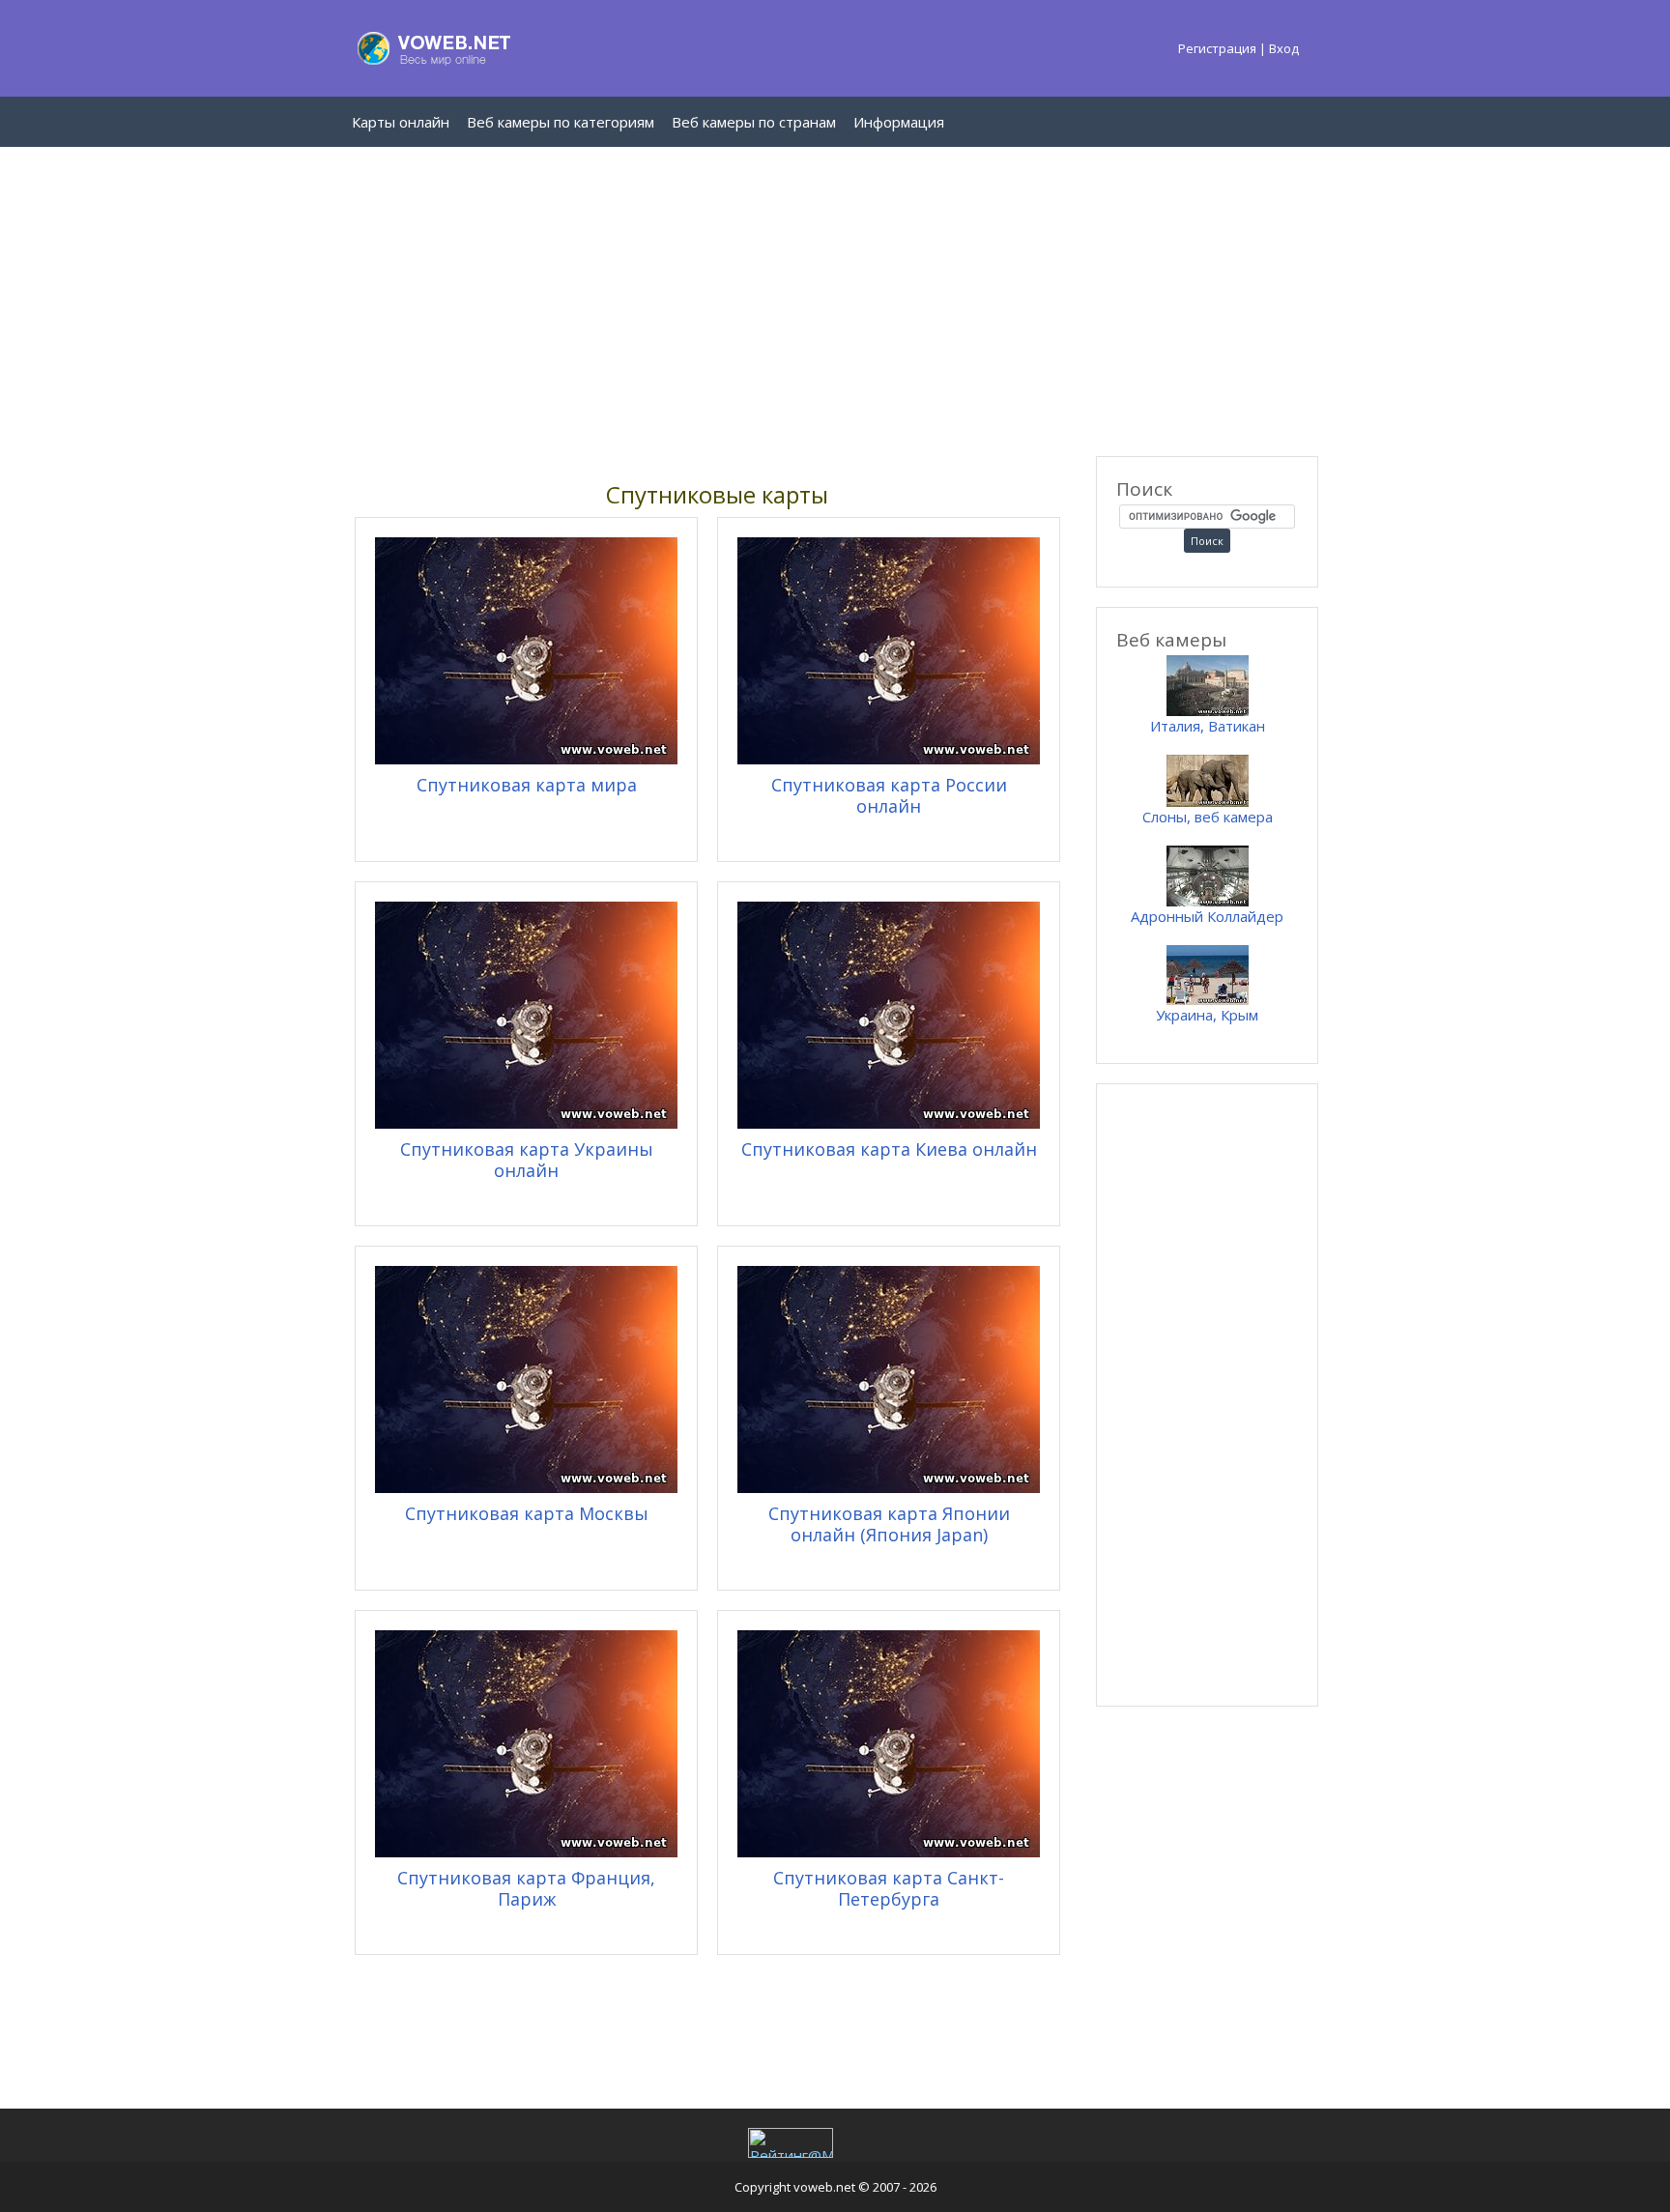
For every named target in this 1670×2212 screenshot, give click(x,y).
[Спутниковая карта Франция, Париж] (526, 1852)
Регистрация (1217, 48)
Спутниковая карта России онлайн (889, 795)
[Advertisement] (835, 302)
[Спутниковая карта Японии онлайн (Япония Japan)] (889, 1487)
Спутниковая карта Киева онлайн (889, 1149)
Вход (1284, 48)
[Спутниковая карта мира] (526, 759)
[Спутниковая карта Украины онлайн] (526, 1123)
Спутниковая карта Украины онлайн (527, 1160)
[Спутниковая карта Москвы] (526, 1487)
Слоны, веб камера (1208, 817)
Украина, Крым (1207, 1015)
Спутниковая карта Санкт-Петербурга (889, 1888)
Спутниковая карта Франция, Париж (526, 1888)
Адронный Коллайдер (1207, 916)
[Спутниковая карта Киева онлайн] (889, 1123)
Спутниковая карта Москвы (527, 1513)
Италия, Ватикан (1208, 726)
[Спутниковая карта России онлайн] (889, 759)
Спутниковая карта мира (527, 785)
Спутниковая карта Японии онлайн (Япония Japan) (889, 1524)
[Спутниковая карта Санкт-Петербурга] (889, 1852)
